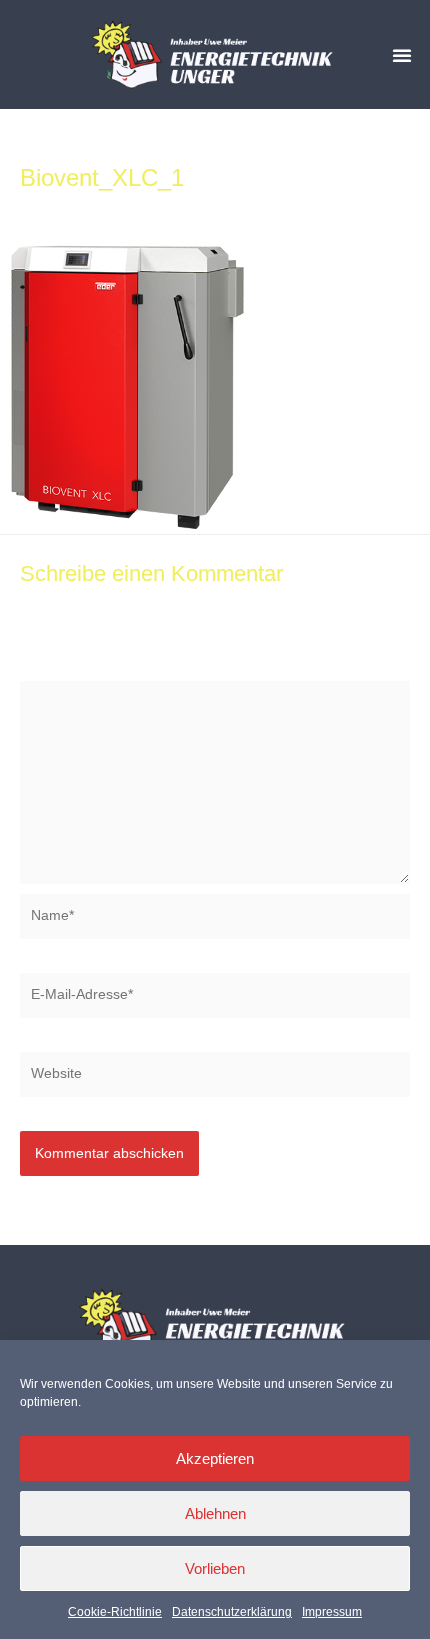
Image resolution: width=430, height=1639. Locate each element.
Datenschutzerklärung (232, 1612)
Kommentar (61, 668)
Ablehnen (215, 1513)
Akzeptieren (215, 1458)
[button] (402, 55)
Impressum (332, 1612)
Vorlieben (215, 1568)
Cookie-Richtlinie (115, 1612)
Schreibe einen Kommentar (106, 206)
